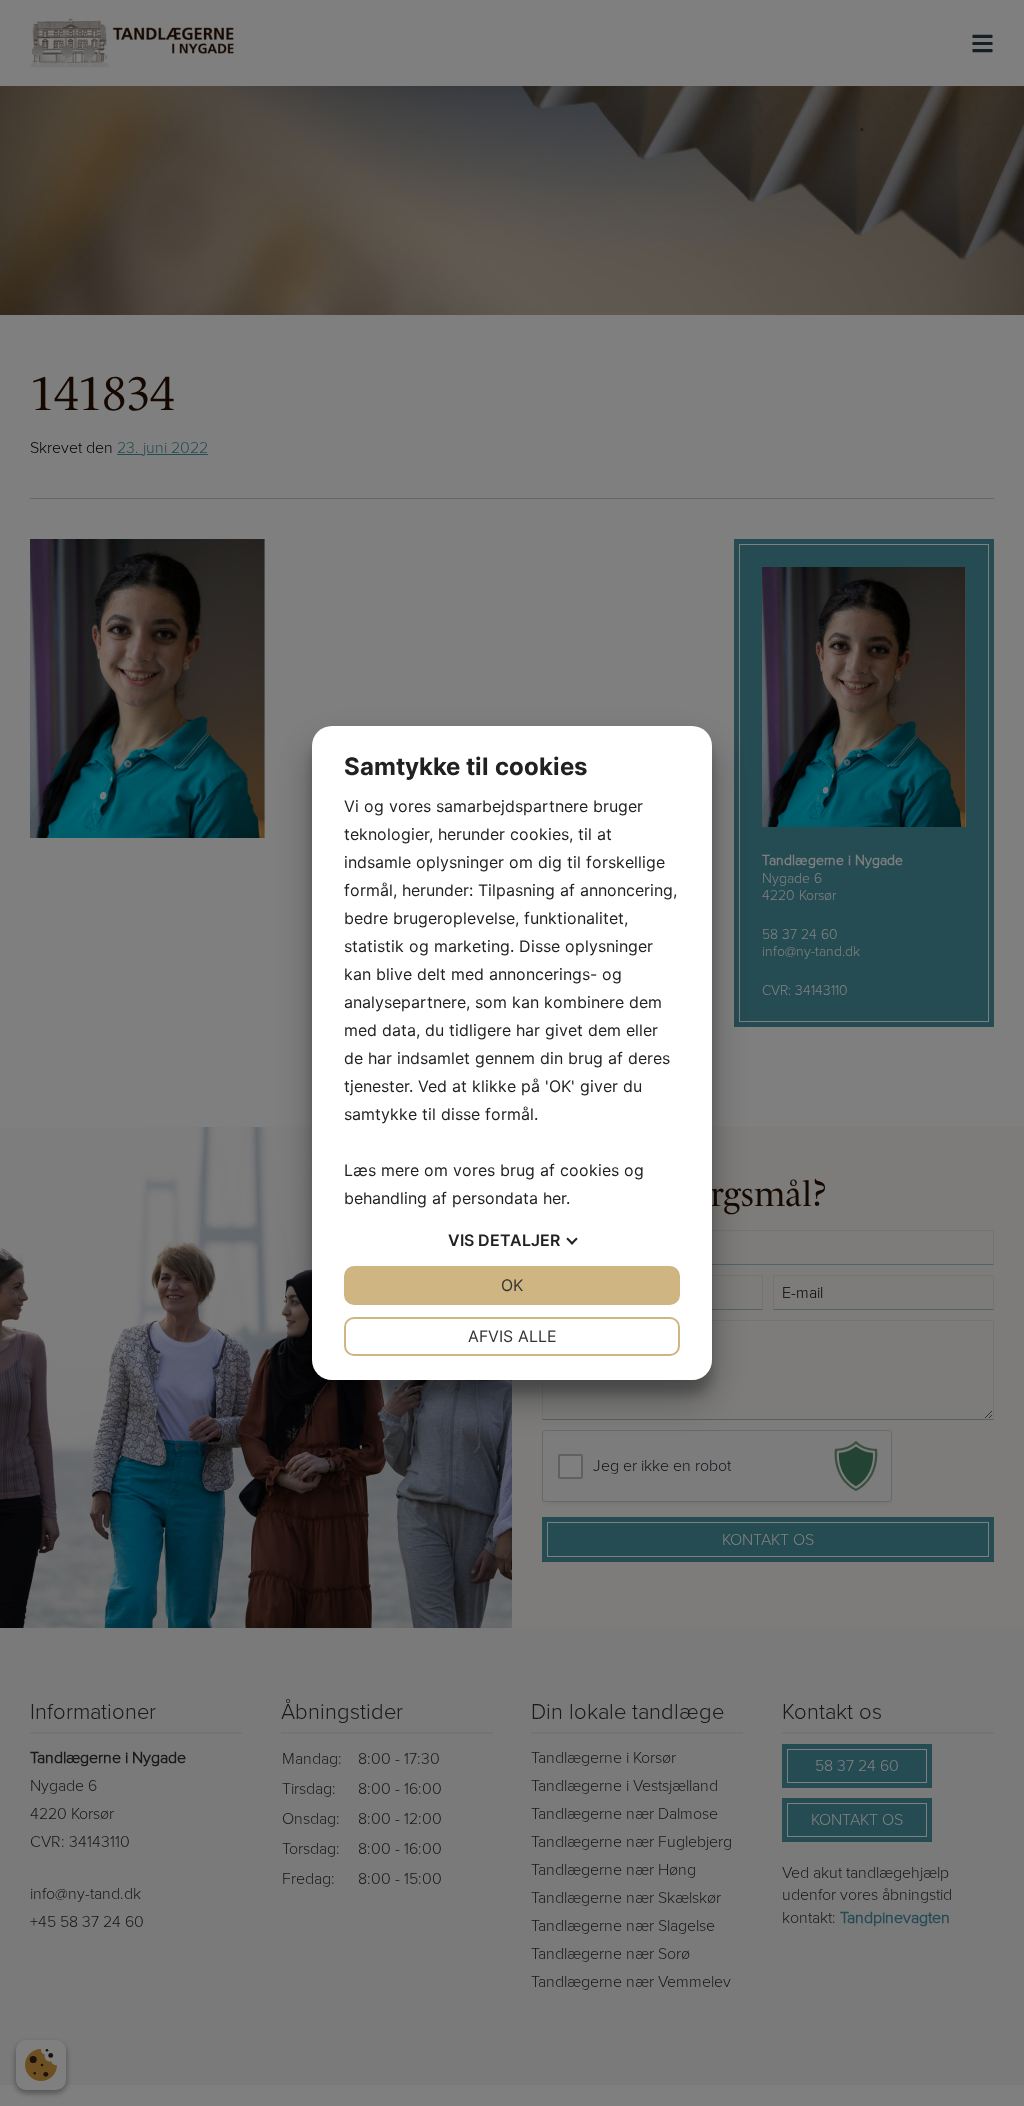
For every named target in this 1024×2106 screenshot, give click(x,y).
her (554, 1198)
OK (512, 1285)
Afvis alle (512, 1336)
